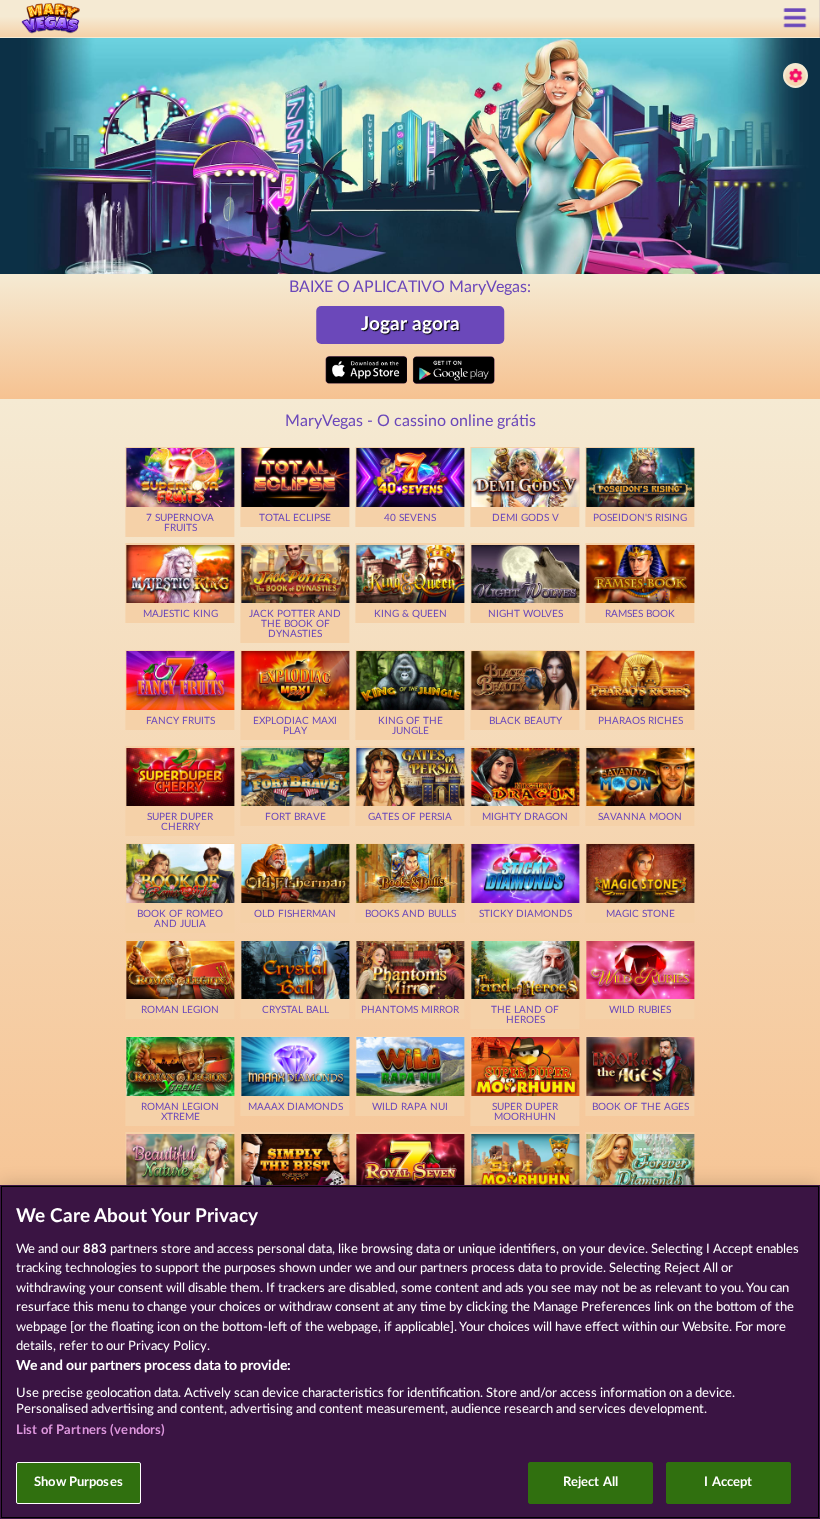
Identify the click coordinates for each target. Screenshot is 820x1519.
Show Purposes (78, 1482)
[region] (410, 1352)
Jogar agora (410, 324)
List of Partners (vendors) (90, 1430)
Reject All (590, 1482)
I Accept (728, 1482)
